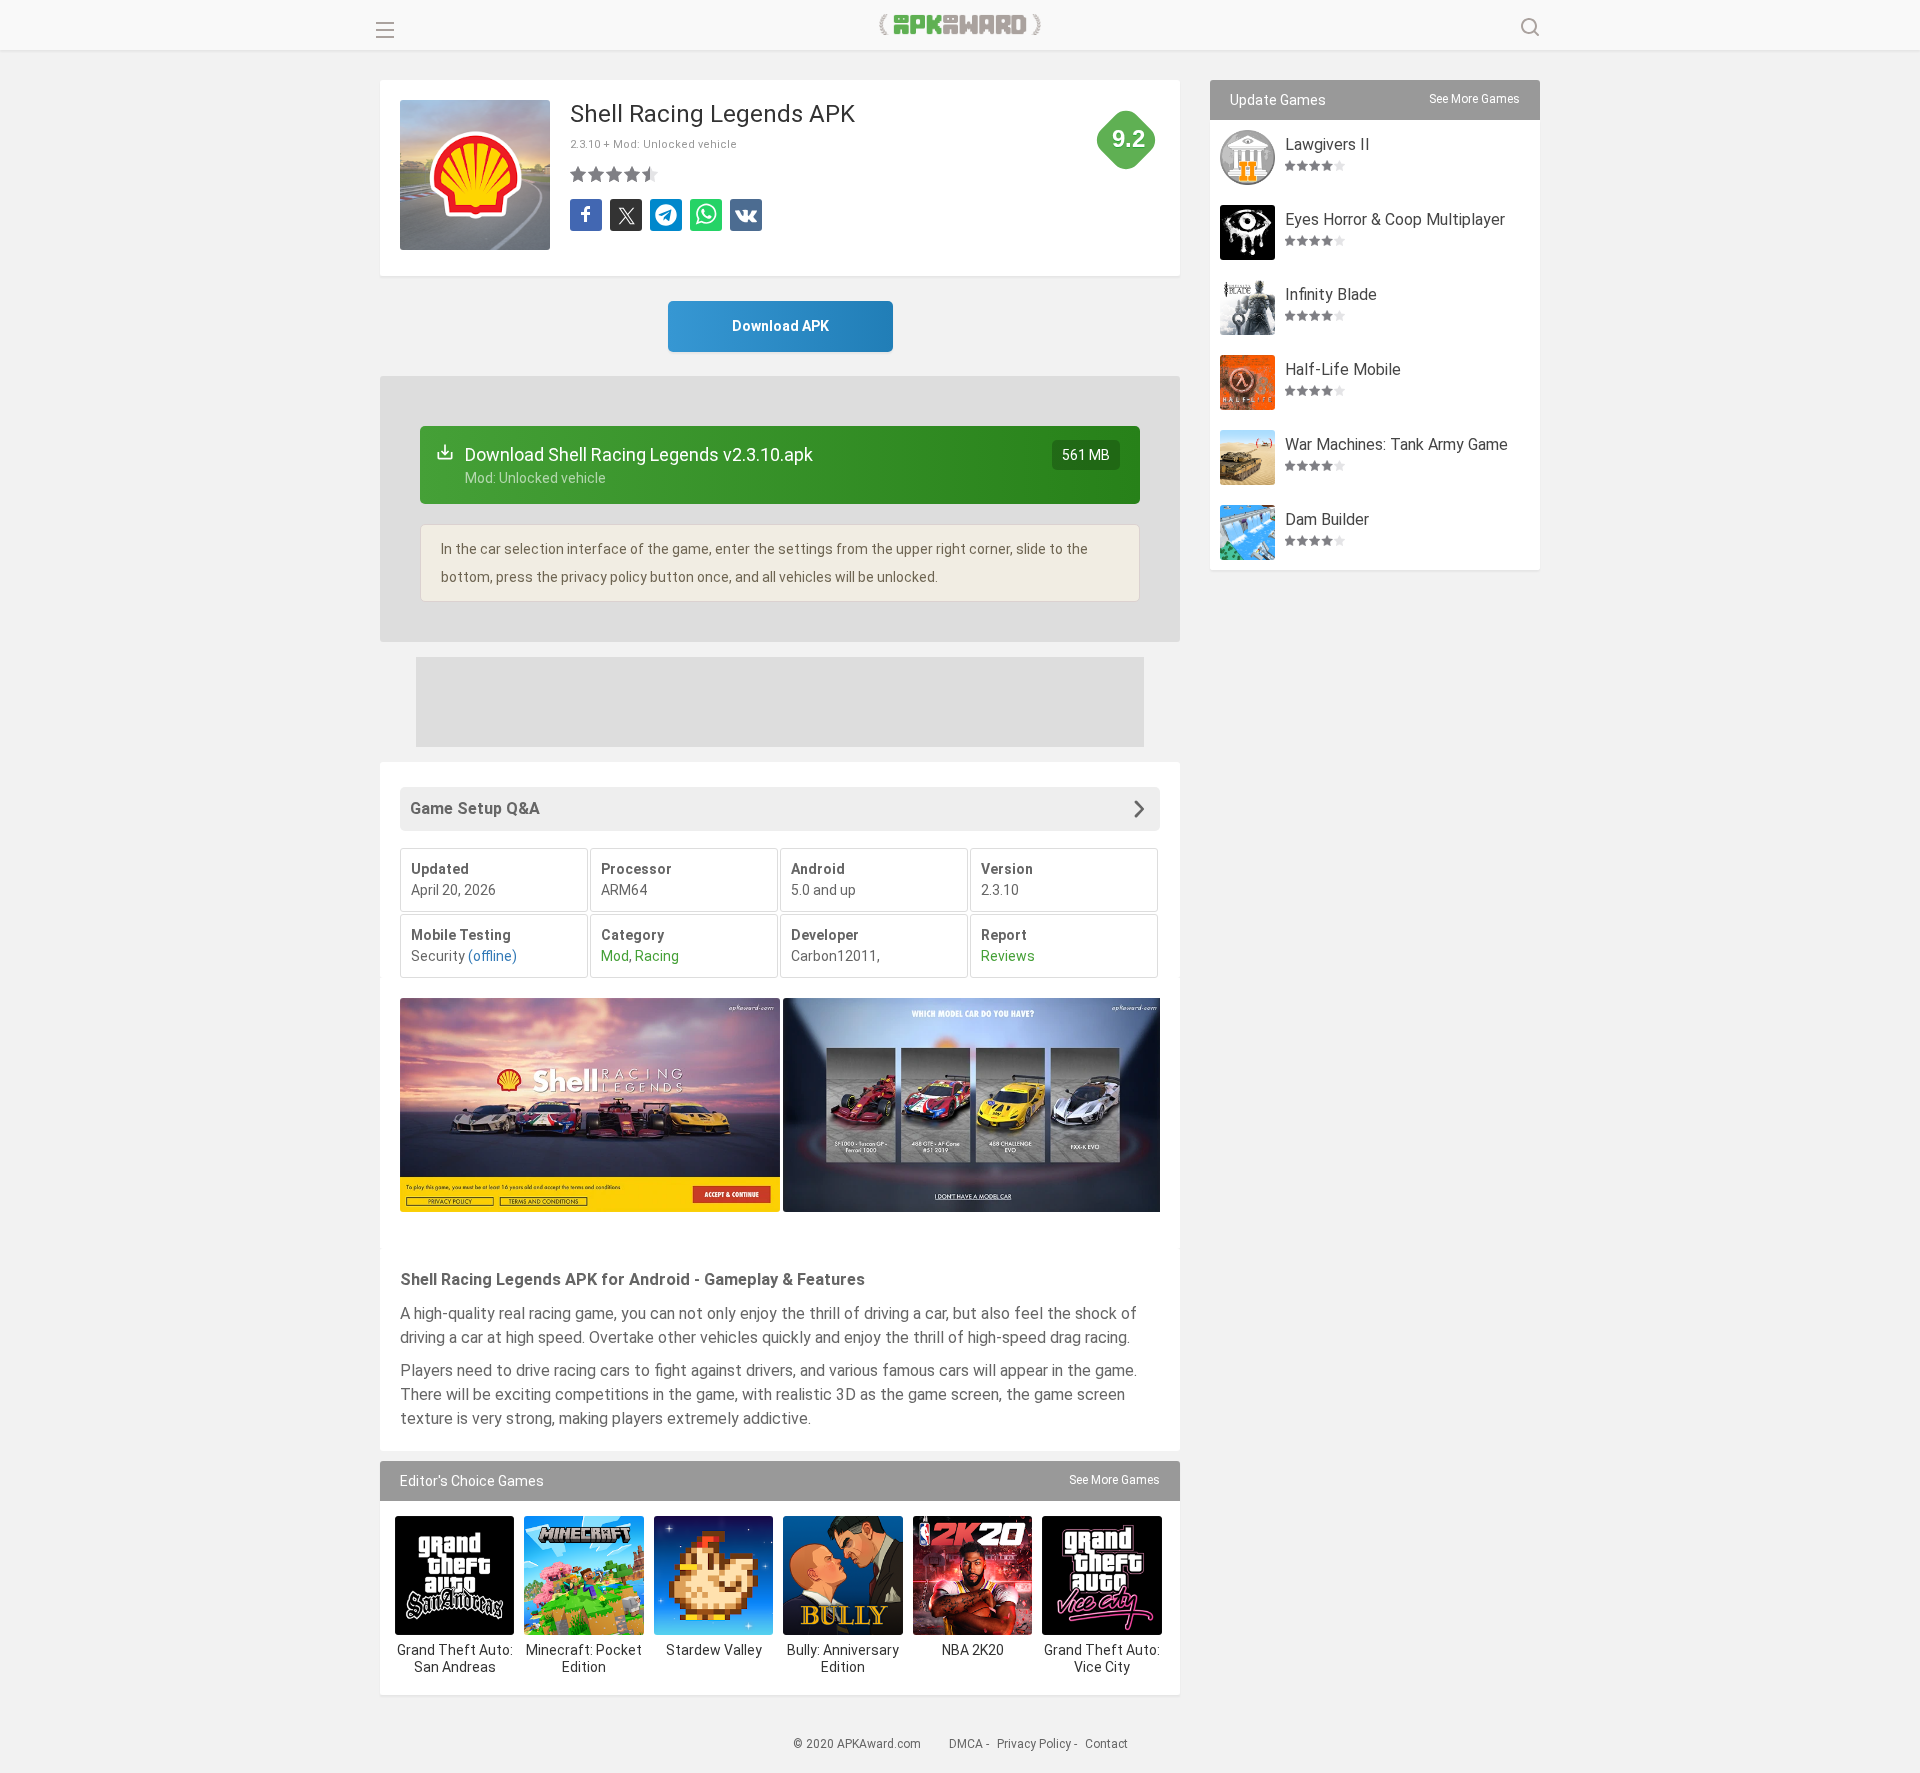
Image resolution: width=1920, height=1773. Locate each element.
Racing (657, 956)
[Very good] (633, 174)
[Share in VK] (746, 215)
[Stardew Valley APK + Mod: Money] (713, 1575)
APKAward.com (960, 25)
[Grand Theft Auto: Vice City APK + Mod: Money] (1101, 1575)
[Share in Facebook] (586, 215)
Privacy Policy (1034, 1744)
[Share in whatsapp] (706, 215)
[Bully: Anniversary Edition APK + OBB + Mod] (842, 1575)
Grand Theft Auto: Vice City (1102, 1658)
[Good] (615, 174)
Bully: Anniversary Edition (843, 1658)
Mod (615, 956)
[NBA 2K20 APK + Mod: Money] (972, 1575)
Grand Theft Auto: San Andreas (455, 1658)
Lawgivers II (1327, 145)
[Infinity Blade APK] (1247, 307)
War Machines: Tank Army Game (1396, 445)
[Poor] (579, 174)
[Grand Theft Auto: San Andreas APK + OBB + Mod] (454, 1575)
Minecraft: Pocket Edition (584, 1658)
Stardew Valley (714, 1650)
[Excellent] (651, 174)
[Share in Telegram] (666, 215)
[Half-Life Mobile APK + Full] (1247, 382)
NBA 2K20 (973, 1650)
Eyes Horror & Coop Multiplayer (1395, 220)
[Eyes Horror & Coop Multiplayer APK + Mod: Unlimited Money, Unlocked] (1247, 232)
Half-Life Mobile (1343, 370)
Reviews (1008, 956)
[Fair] (597, 174)
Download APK (780, 326)
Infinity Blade (1331, 295)
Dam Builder (1327, 520)
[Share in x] (626, 215)
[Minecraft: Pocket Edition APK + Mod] (583, 1575)
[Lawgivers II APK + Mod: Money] (1247, 157)
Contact (1106, 1744)
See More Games (1114, 1480)
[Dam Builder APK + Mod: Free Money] (1247, 532)
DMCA (966, 1744)
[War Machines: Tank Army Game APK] (1247, 457)
